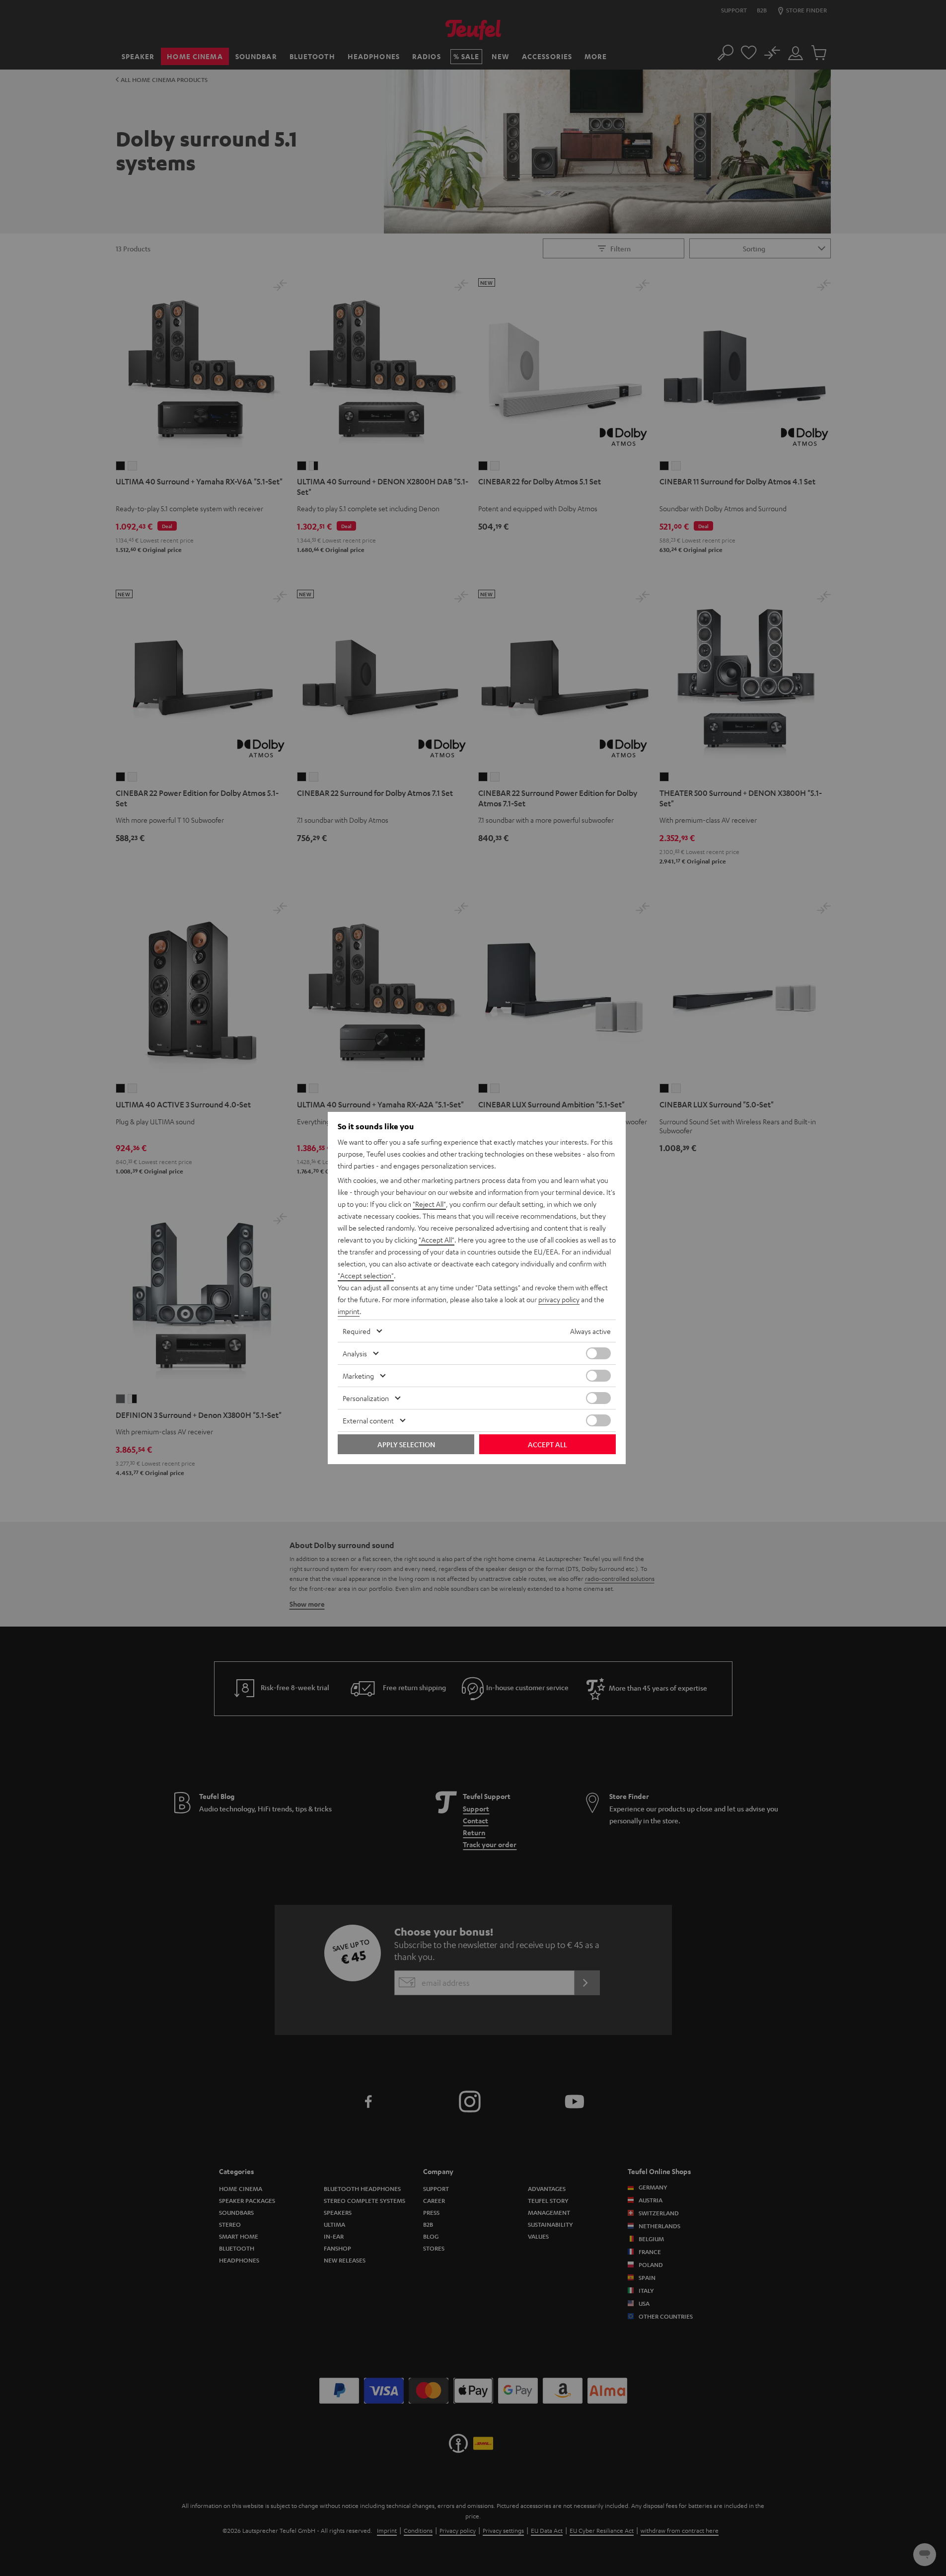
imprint (349, 1311)
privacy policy (559, 1299)
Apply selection (406, 1444)
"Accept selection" (366, 1275)
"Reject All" (429, 1204)
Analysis (355, 1353)
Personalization (366, 1398)
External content (368, 1420)
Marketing (358, 1376)
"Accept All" (437, 1240)
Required (357, 1331)
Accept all (547, 1444)
